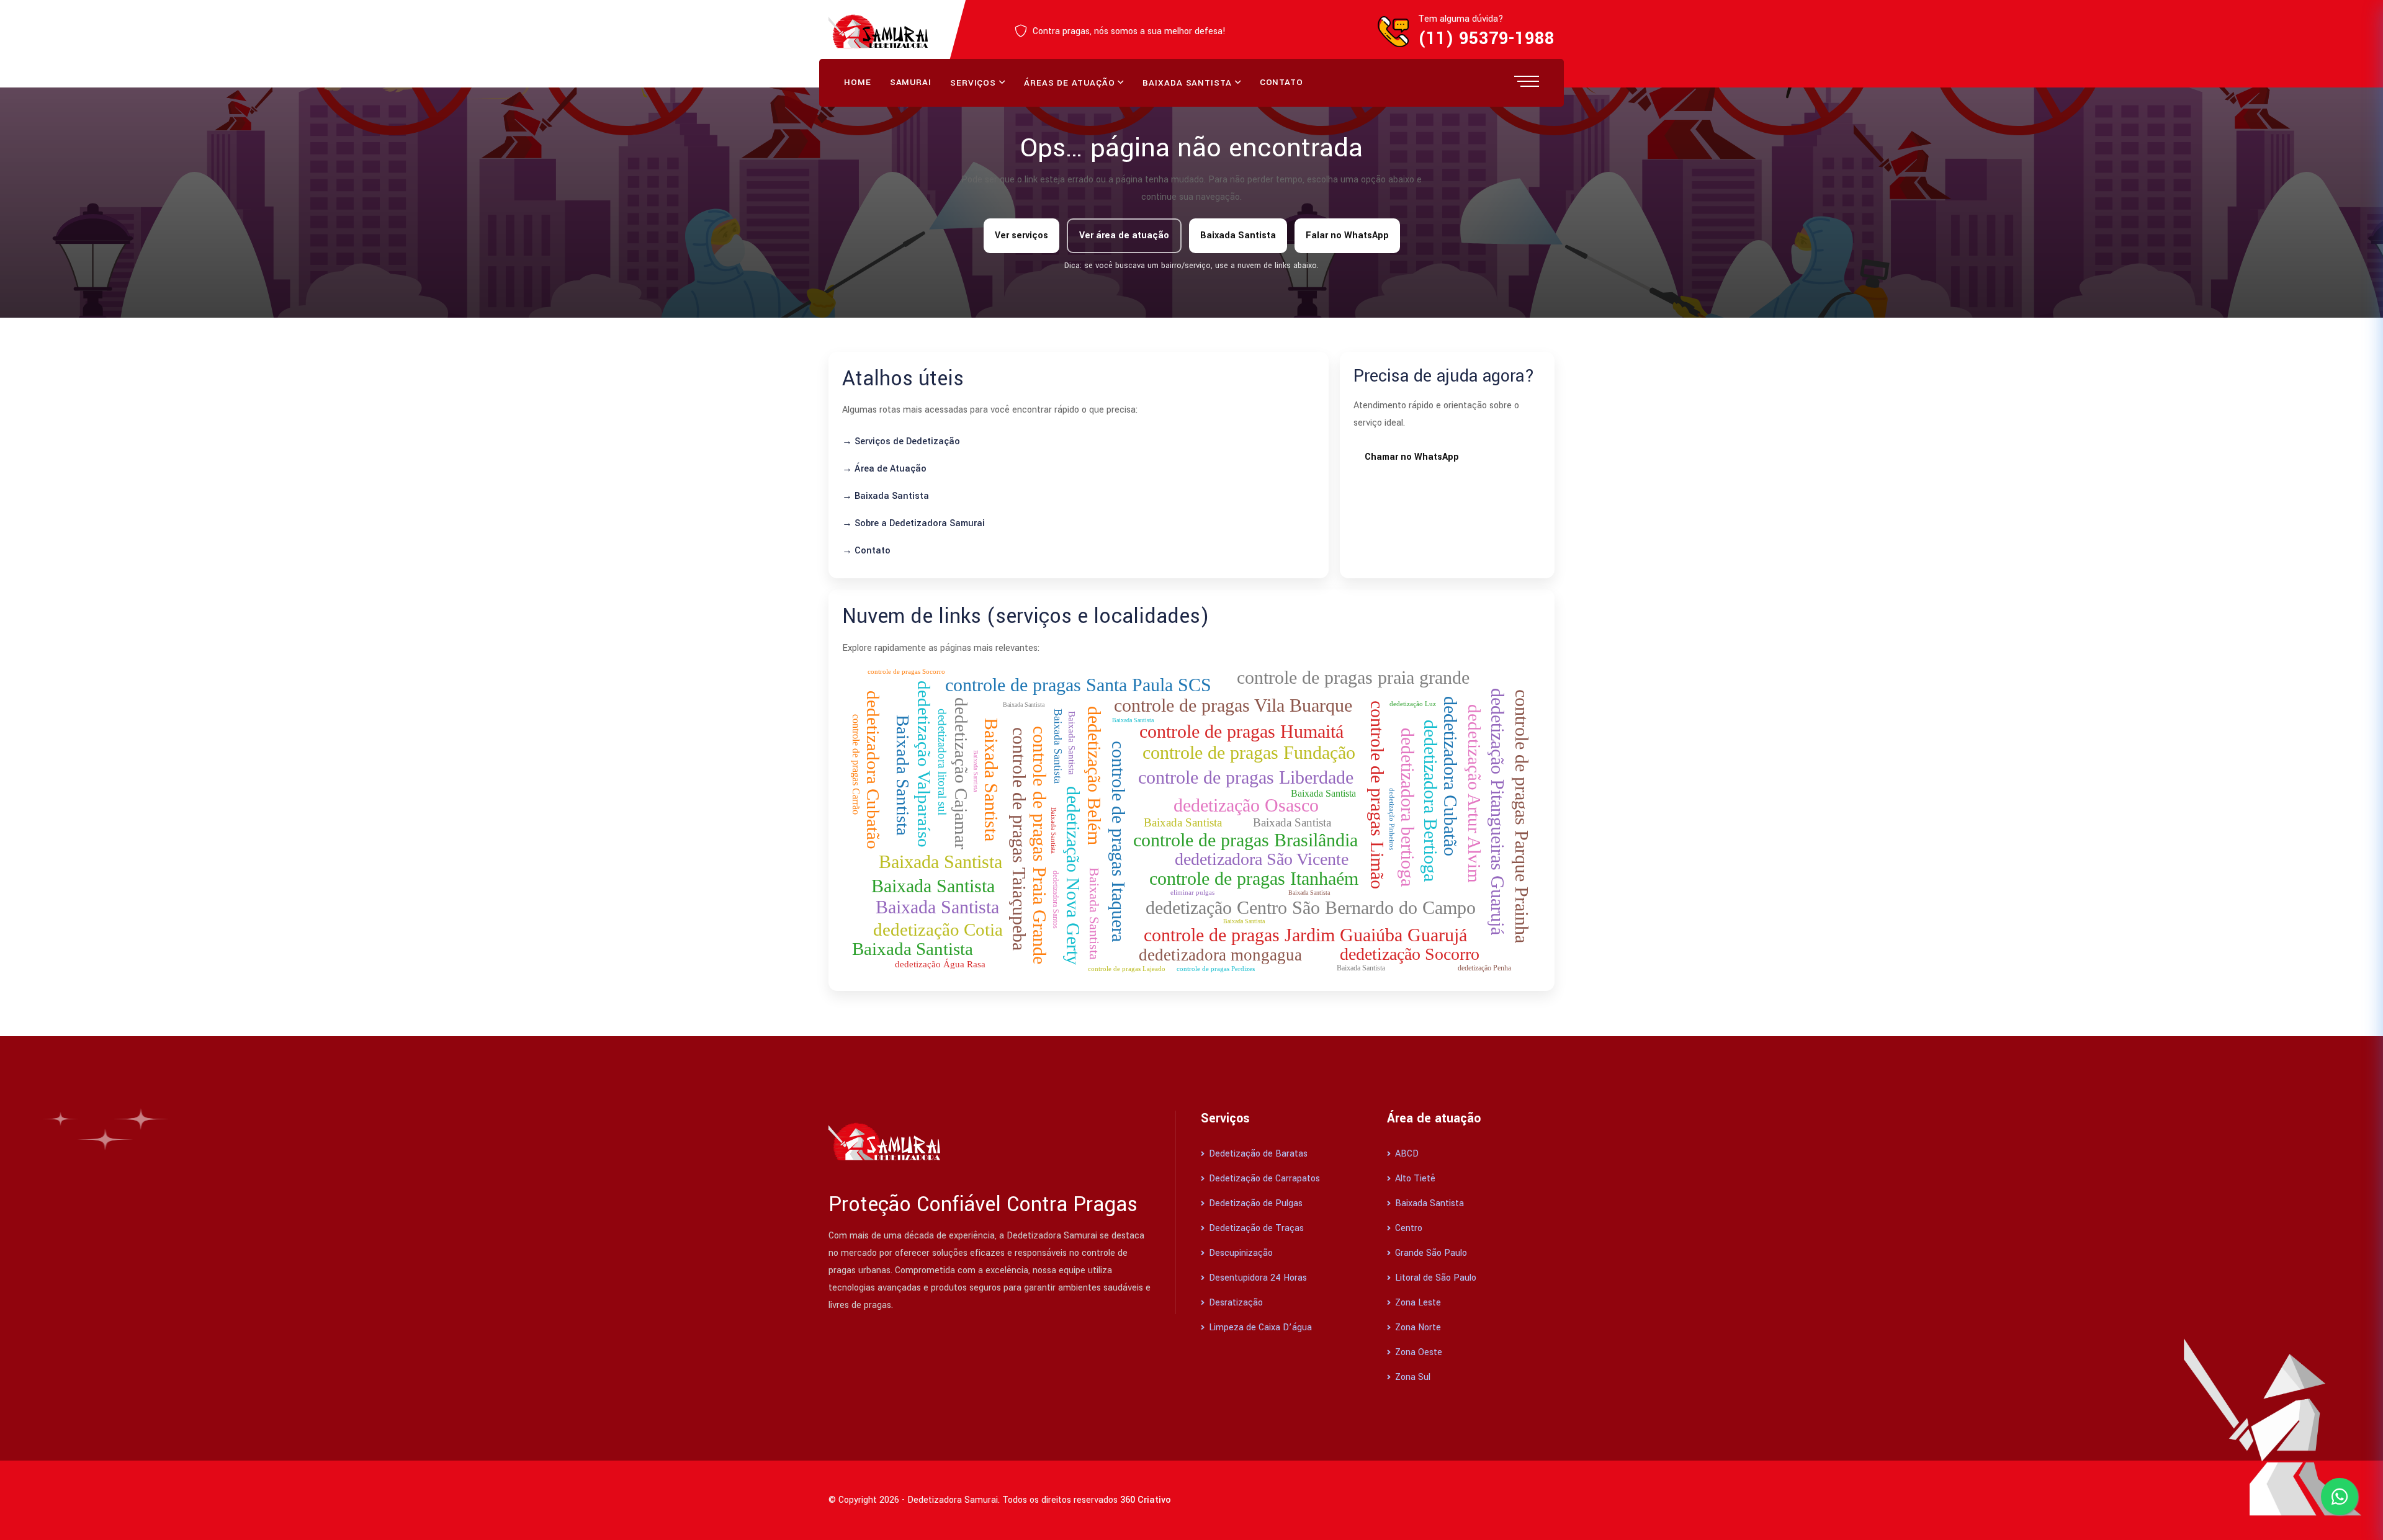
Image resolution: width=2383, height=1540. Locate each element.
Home (858, 82)
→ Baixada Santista (886, 496)
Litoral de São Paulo (1434, 1278)
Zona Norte (1417, 1327)
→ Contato (866, 551)
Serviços (973, 83)
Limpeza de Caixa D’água (1259, 1327)
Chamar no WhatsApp (1412, 457)
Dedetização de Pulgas (1254, 1203)
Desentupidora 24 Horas (1257, 1278)
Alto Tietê (1414, 1179)
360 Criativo (1146, 1500)
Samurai (911, 82)
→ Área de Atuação (884, 469)
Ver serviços (1021, 235)
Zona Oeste (1417, 1352)
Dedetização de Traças (1255, 1228)
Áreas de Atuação (1069, 83)
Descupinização (1240, 1253)
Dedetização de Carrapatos (1263, 1179)
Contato (1281, 82)
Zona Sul (1411, 1377)
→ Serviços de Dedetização (901, 441)
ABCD (1406, 1154)
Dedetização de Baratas (1257, 1154)
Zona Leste (1417, 1303)
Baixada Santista (1187, 83)
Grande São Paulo (1430, 1253)
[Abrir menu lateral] (1527, 81)
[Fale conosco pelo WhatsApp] (2340, 1497)
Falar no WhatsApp (1347, 235)
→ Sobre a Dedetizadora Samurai (913, 523)
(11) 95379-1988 (1486, 39)
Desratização (1235, 1303)
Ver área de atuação (1124, 235)
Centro (1407, 1228)
